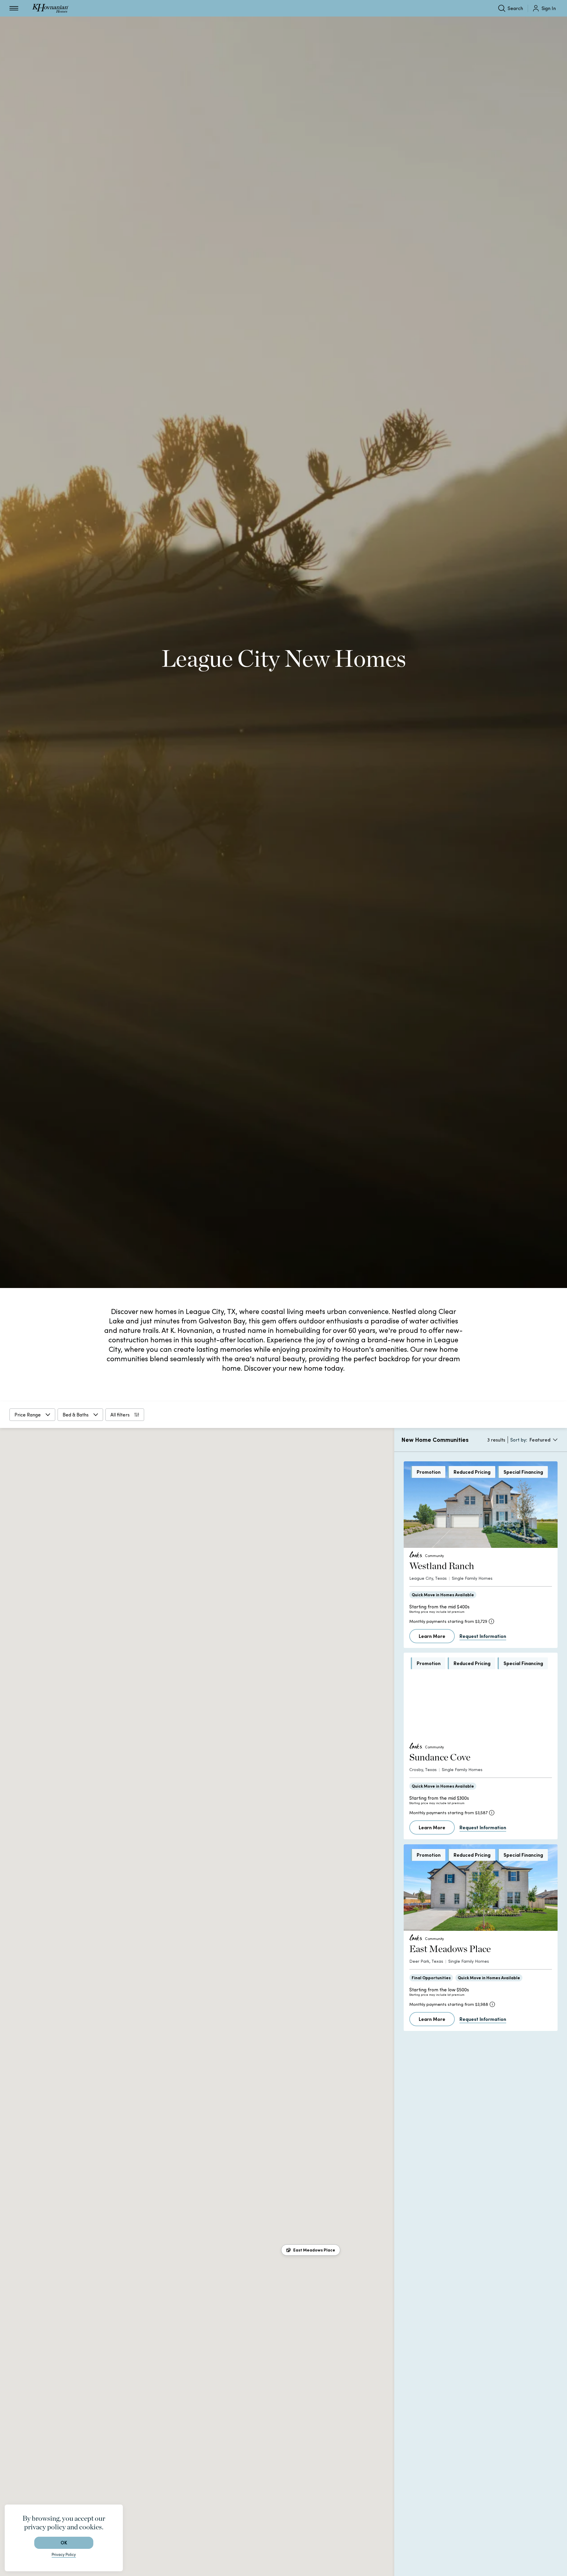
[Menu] (14, 8)
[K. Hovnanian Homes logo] (50, 8)
